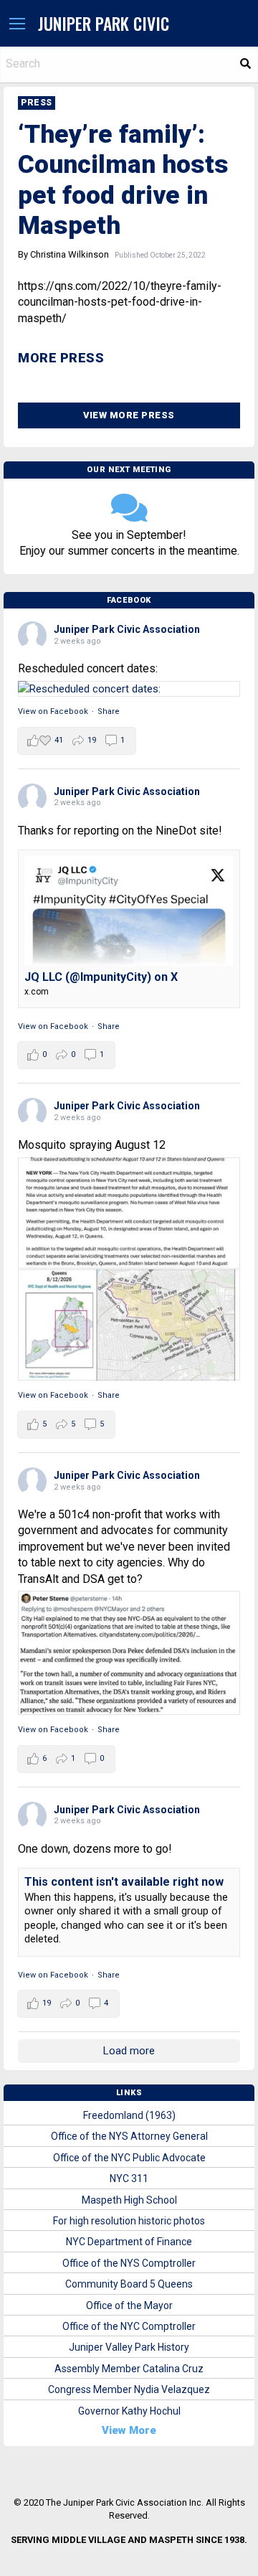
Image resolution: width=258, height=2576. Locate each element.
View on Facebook (53, 711)
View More (129, 2430)
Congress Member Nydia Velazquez (129, 2389)
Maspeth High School (129, 2200)
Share (109, 711)
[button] (17, 24)
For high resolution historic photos (129, 2221)
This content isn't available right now (124, 1882)
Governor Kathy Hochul (129, 2411)
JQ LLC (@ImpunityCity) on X (101, 977)
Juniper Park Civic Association (127, 629)
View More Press (129, 415)
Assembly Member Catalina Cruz (129, 2369)
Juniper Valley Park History (129, 2347)
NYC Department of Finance (129, 2242)
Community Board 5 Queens (129, 2284)
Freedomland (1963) (129, 2115)
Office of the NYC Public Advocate (129, 2158)
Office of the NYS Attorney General (129, 2136)
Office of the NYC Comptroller (129, 2326)
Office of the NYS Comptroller (129, 2263)
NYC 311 (129, 2178)
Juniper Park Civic (104, 23)
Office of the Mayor (129, 2305)
